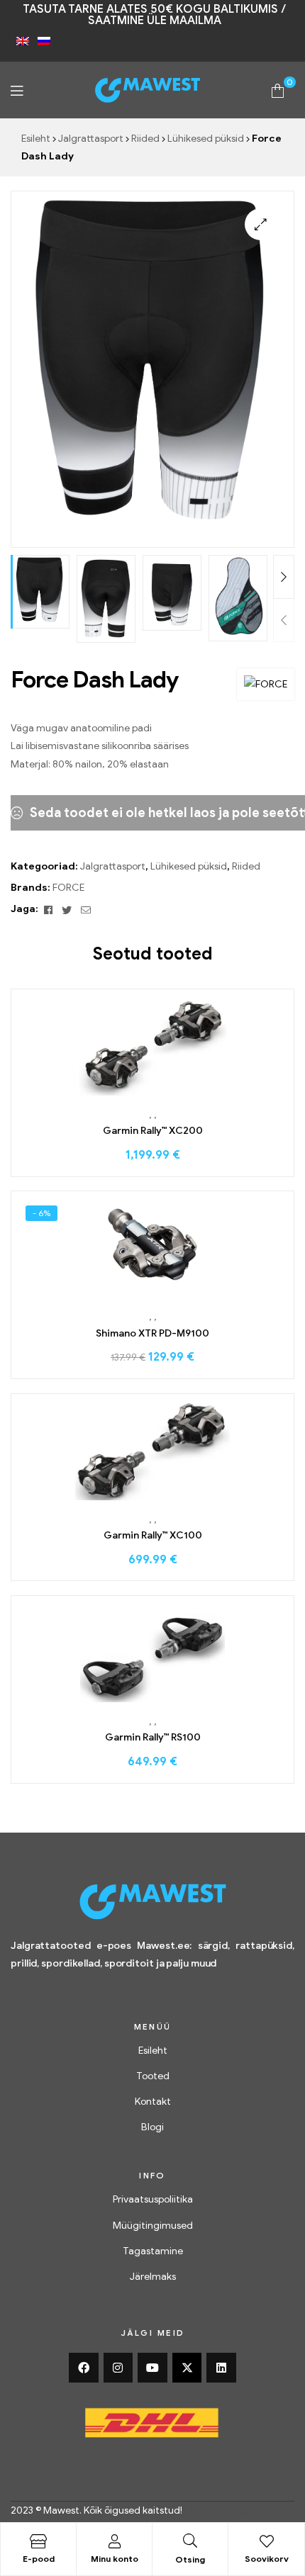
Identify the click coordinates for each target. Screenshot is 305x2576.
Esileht (36, 139)
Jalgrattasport (91, 139)
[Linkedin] (221, 2368)
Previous (284, 620)
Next (284, 577)
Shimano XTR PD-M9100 (152, 1333)
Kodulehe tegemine (233, 2510)
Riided (145, 139)
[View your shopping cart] (278, 90)
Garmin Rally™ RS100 (153, 1737)
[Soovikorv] (267, 2541)
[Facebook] (84, 2368)
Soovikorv (267, 2559)
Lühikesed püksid (206, 139)
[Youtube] (152, 2368)
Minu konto (115, 2559)
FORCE (68, 888)
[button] (261, 224)
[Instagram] (118, 2368)
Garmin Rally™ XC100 (153, 1535)
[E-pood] (38, 2541)
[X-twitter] (187, 2368)
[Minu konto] (114, 2541)
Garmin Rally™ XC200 (153, 1131)
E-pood (39, 2559)
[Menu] (17, 90)
